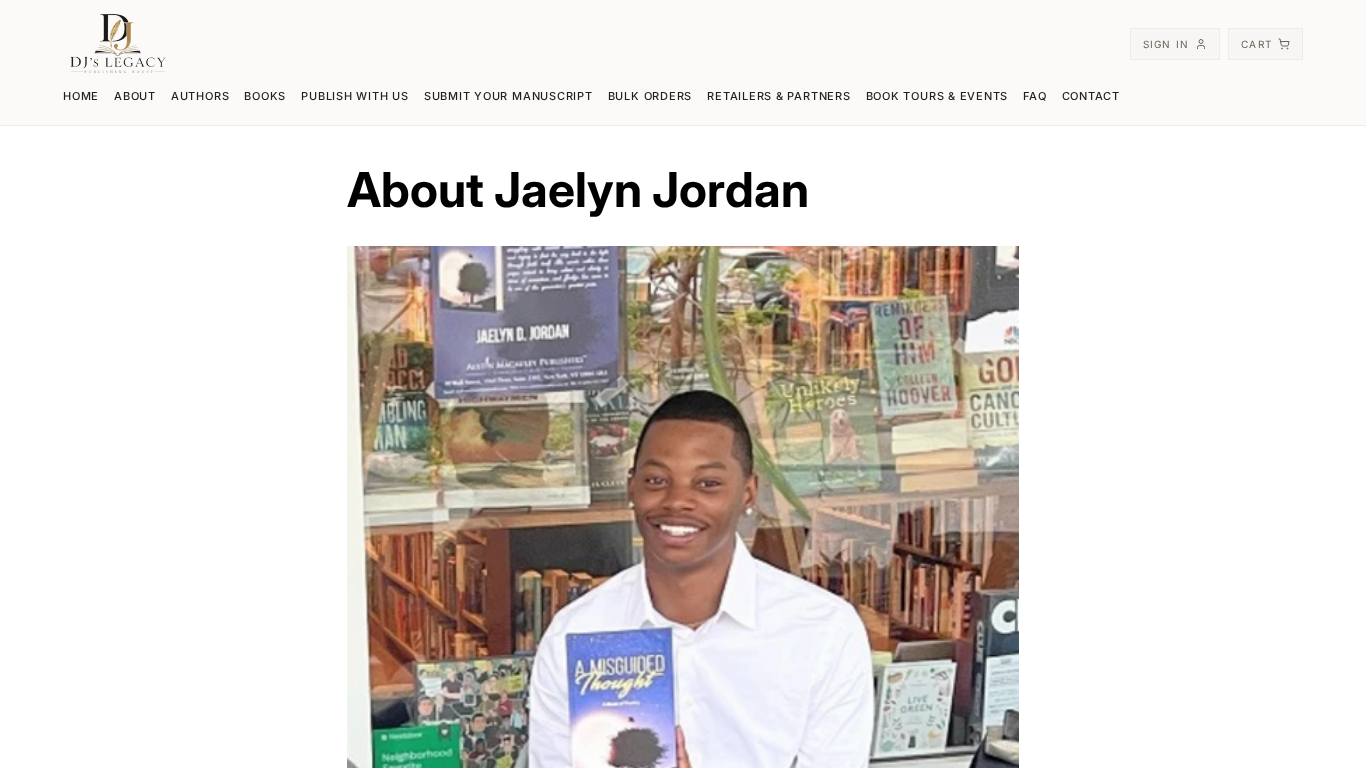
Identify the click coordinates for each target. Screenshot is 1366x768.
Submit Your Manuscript (508, 96)
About (135, 96)
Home (81, 96)
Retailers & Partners (778, 96)
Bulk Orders (650, 96)
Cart (1256, 44)
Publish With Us (355, 96)
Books (265, 96)
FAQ (1034, 96)
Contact (1091, 96)
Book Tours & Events (937, 96)
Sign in (1166, 44)
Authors (200, 96)
